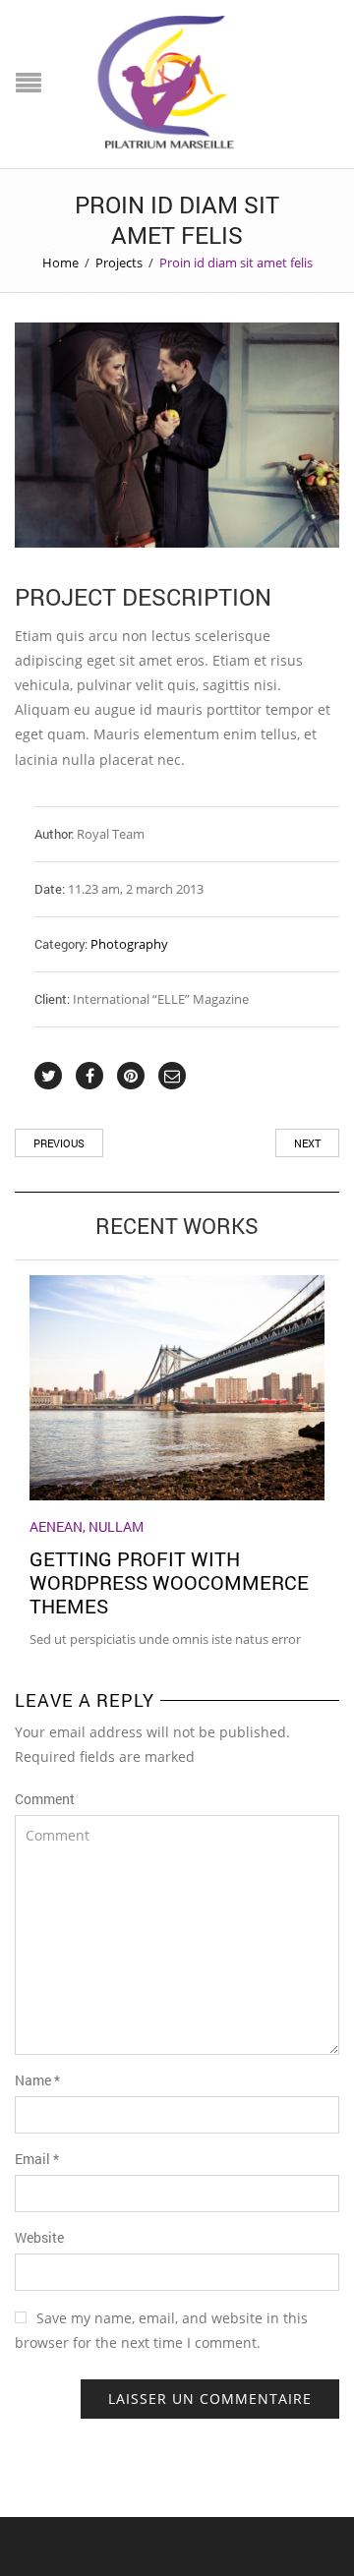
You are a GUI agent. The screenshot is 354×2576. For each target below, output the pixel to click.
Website (39, 2237)
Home (60, 263)
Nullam (116, 1526)
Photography (129, 944)
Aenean (56, 1526)
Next (307, 1143)
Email (37, 2159)
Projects (119, 263)
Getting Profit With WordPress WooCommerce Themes (169, 1582)
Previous (59, 1143)
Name (37, 2080)
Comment (45, 1799)
